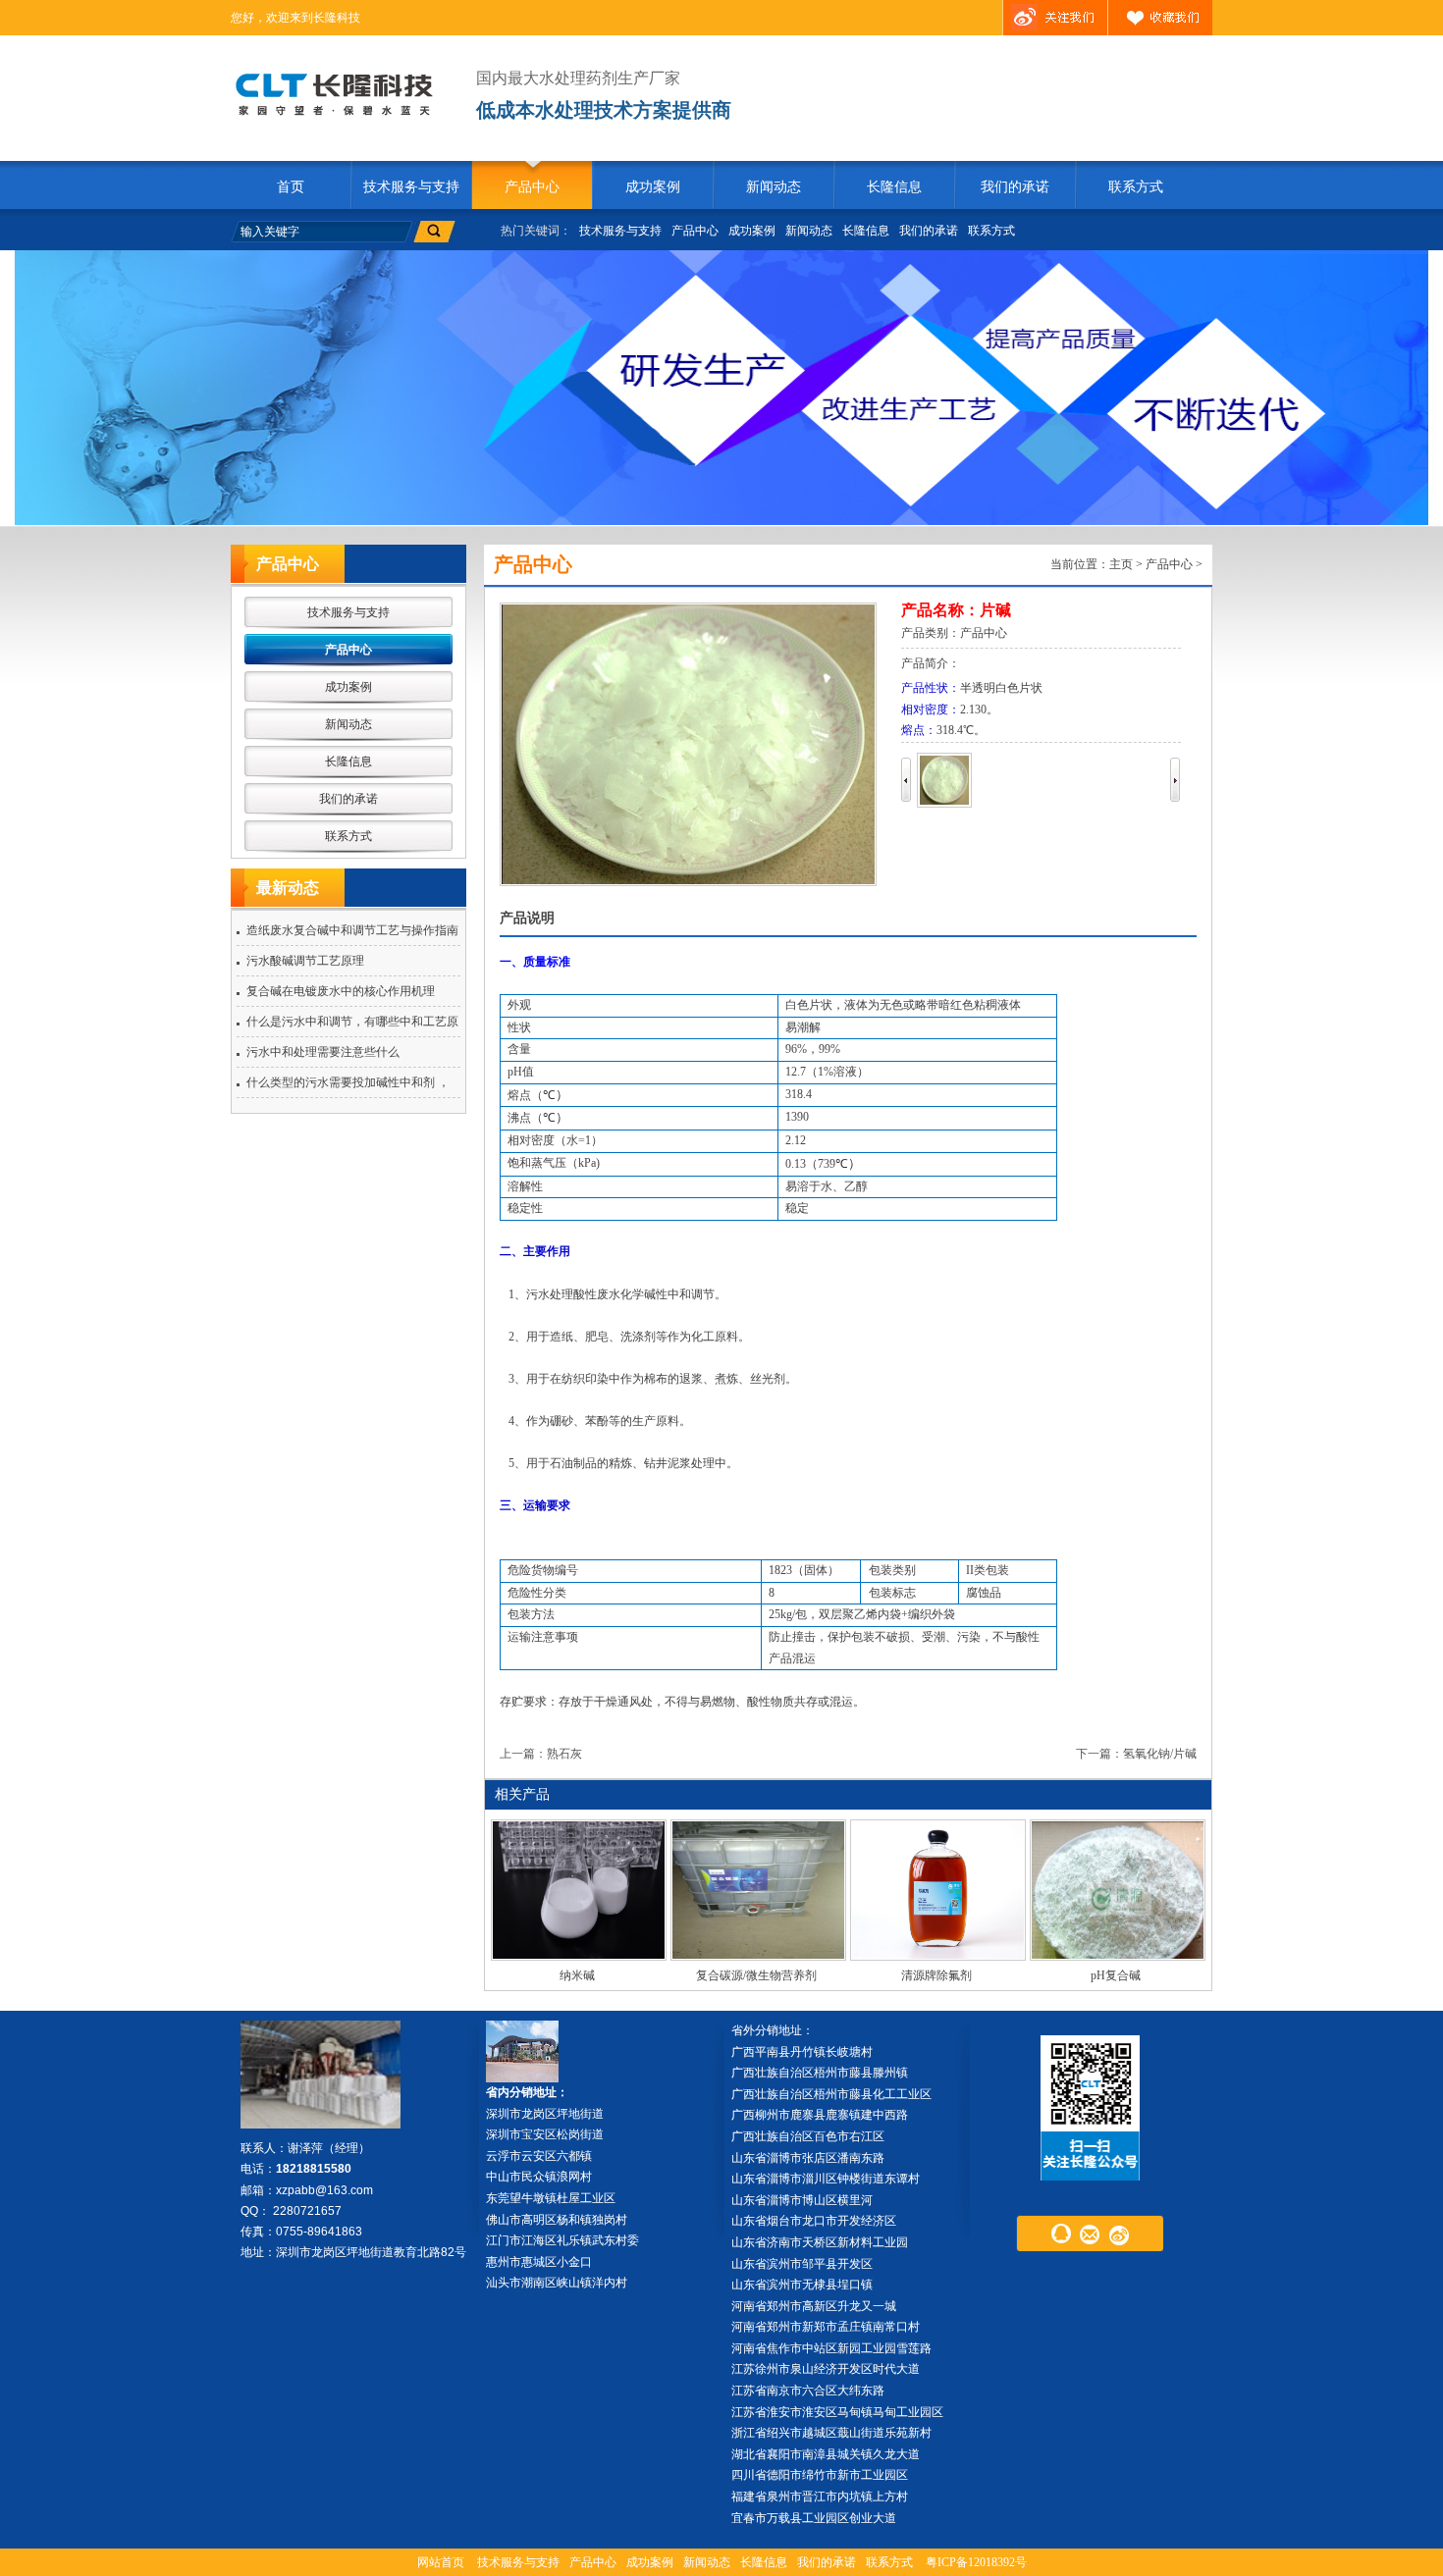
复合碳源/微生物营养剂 (756, 1975)
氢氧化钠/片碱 (1160, 1754)
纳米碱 (577, 1975)
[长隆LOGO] (341, 94)
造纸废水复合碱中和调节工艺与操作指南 (352, 930)
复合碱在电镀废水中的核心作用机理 (341, 991)
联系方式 (1136, 187)
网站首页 (441, 2562)
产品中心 (532, 187)
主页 (1121, 564)
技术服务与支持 (411, 187)
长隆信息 (894, 187)
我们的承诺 (1015, 187)
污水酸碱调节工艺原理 (305, 961)
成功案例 (653, 187)
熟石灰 (564, 1754)
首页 (291, 187)
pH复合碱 (1116, 1975)
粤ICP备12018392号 (976, 2562)
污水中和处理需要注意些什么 (323, 1052)
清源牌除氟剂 (936, 1975)
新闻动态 (774, 187)
